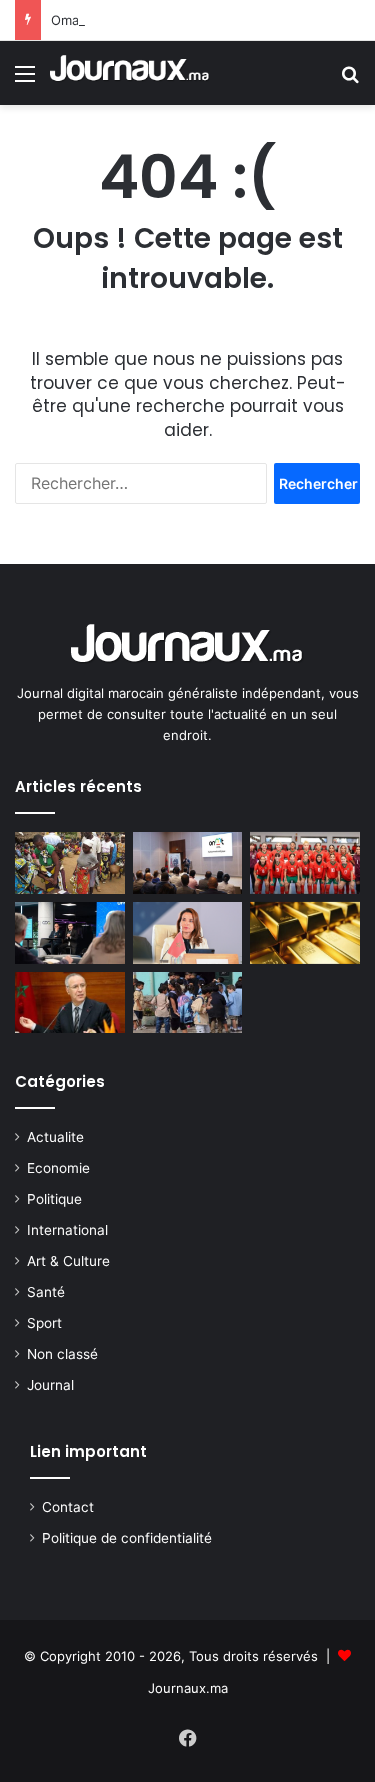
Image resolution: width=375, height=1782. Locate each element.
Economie (58, 1168)
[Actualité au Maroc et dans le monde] (130, 73)
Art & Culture (68, 1261)
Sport (44, 1323)
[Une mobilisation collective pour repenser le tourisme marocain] (188, 863)
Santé (46, 1292)
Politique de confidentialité (127, 1538)
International (67, 1230)
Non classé (62, 1354)
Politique (54, 1199)
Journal (50, 1385)
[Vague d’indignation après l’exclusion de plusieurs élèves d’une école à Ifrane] (188, 1003)
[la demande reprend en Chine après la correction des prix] (305, 933)
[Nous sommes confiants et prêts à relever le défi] (305, 863)
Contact (68, 1507)
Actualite (55, 1137)
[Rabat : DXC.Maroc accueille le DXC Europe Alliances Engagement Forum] (70, 933)
